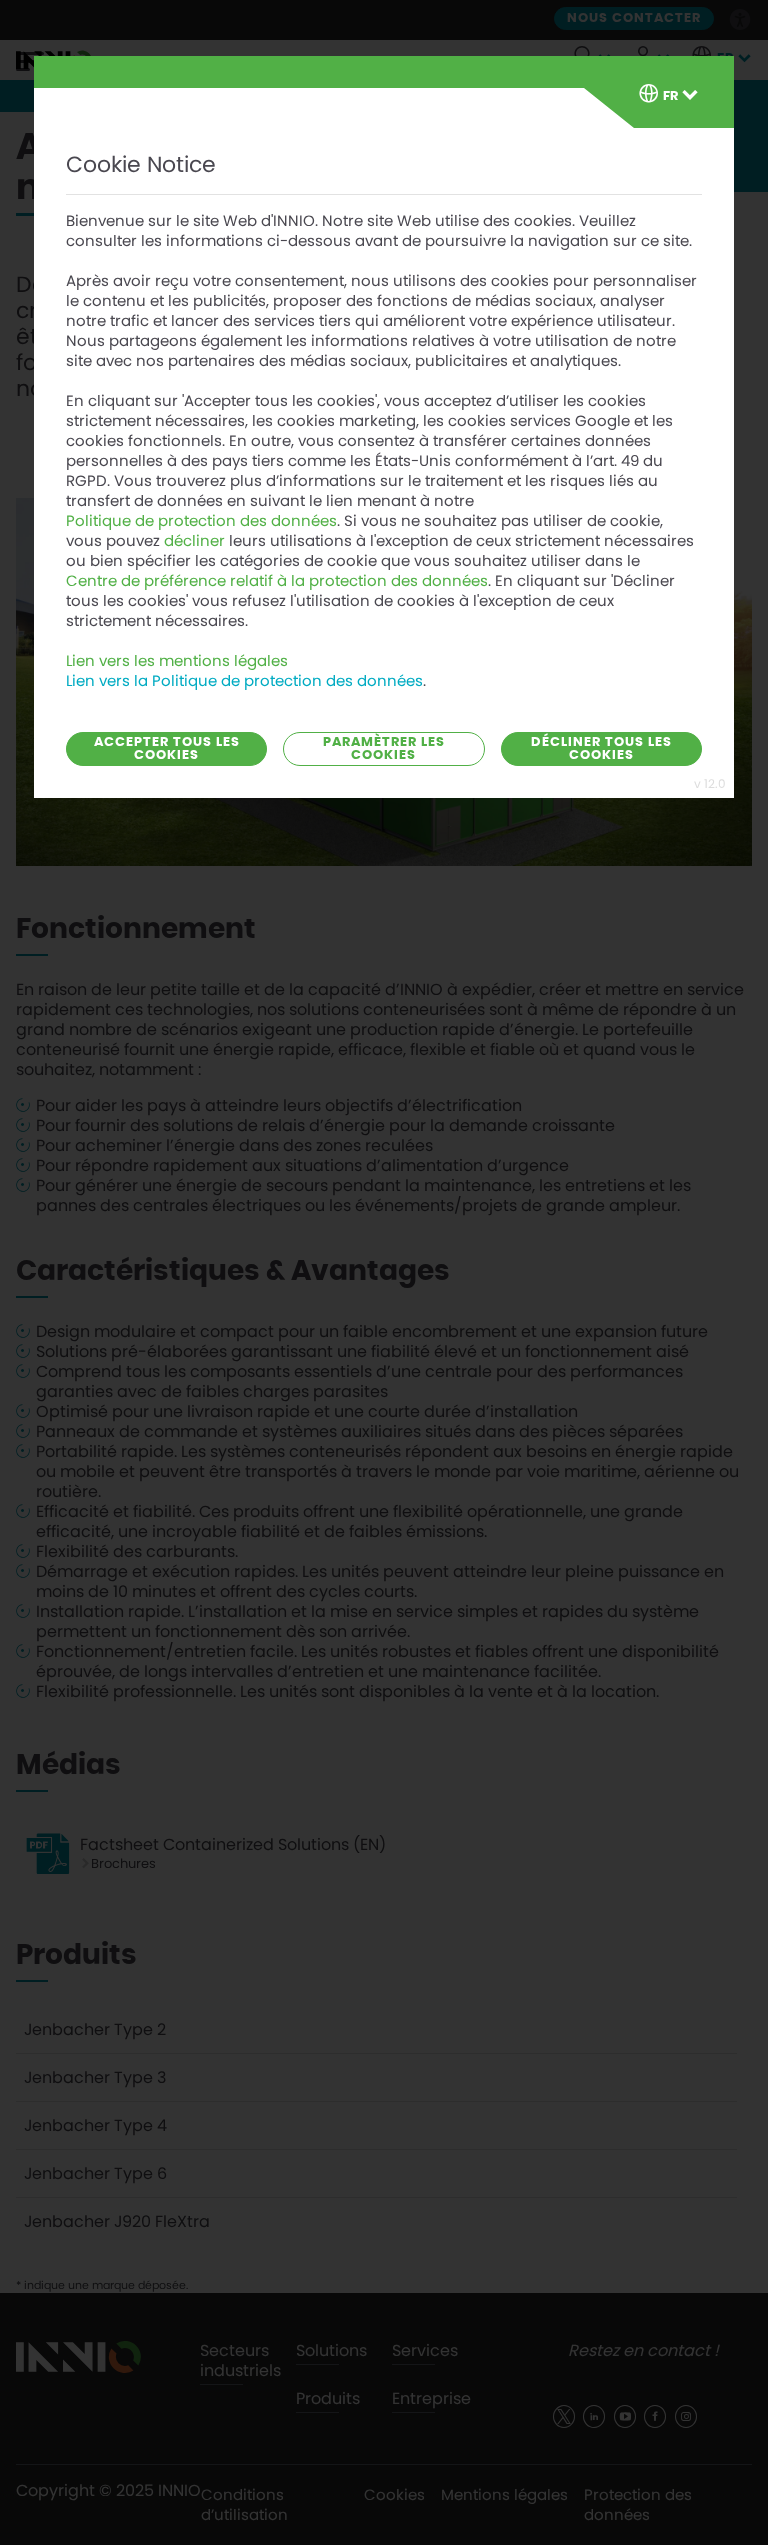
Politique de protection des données (201, 521)
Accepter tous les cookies (167, 749)
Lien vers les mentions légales (177, 661)
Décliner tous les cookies (601, 749)
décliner (194, 541)
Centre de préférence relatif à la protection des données (277, 581)
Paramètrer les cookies (384, 749)
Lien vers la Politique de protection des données (244, 681)
